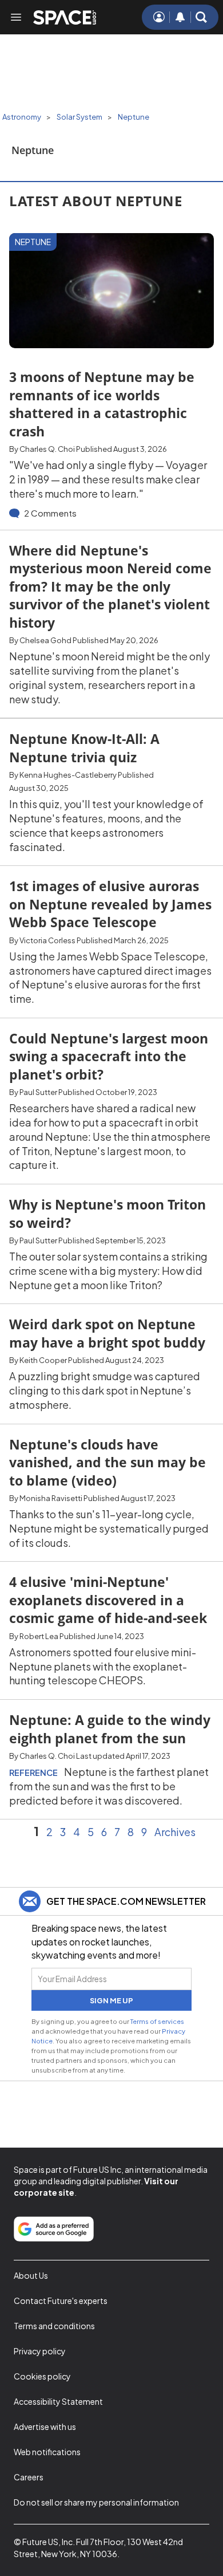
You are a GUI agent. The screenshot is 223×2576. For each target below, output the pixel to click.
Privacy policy (40, 2351)
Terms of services (157, 2021)
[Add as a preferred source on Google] (54, 2229)
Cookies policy (42, 2376)
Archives (175, 1832)
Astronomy (22, 117)
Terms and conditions (54, 2326)
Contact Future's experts (61, 2301)
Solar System (79, 117)
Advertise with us (45, 2427)
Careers (29, 2477)
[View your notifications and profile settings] (180, 17)
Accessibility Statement (58, 2401)
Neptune (134, 117)
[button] (201, 17)
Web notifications (47, 2452)
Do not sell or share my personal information (96, 2502)
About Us (31, 2275)
